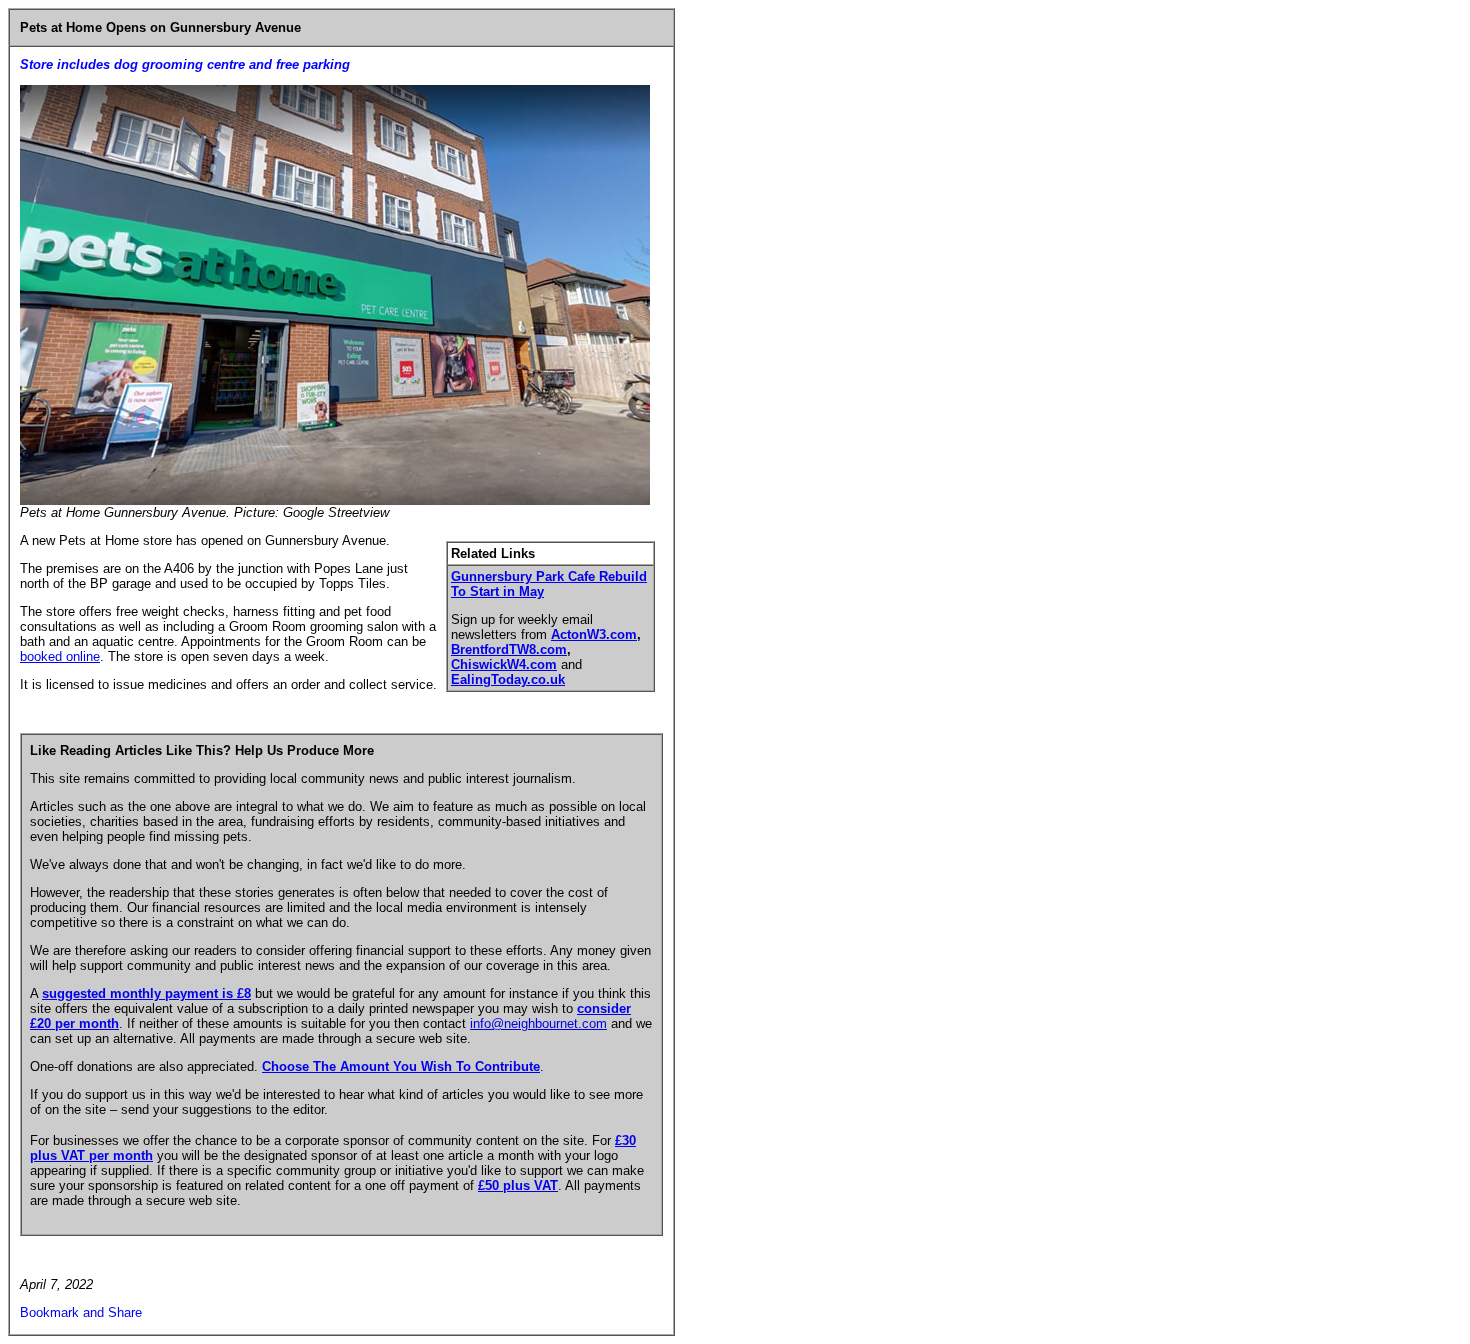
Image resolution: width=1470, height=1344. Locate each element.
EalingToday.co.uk (508, 679)
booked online (60, 656)
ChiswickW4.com (504, 664)
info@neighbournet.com (538, 1023)
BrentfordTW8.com (509, 649)
